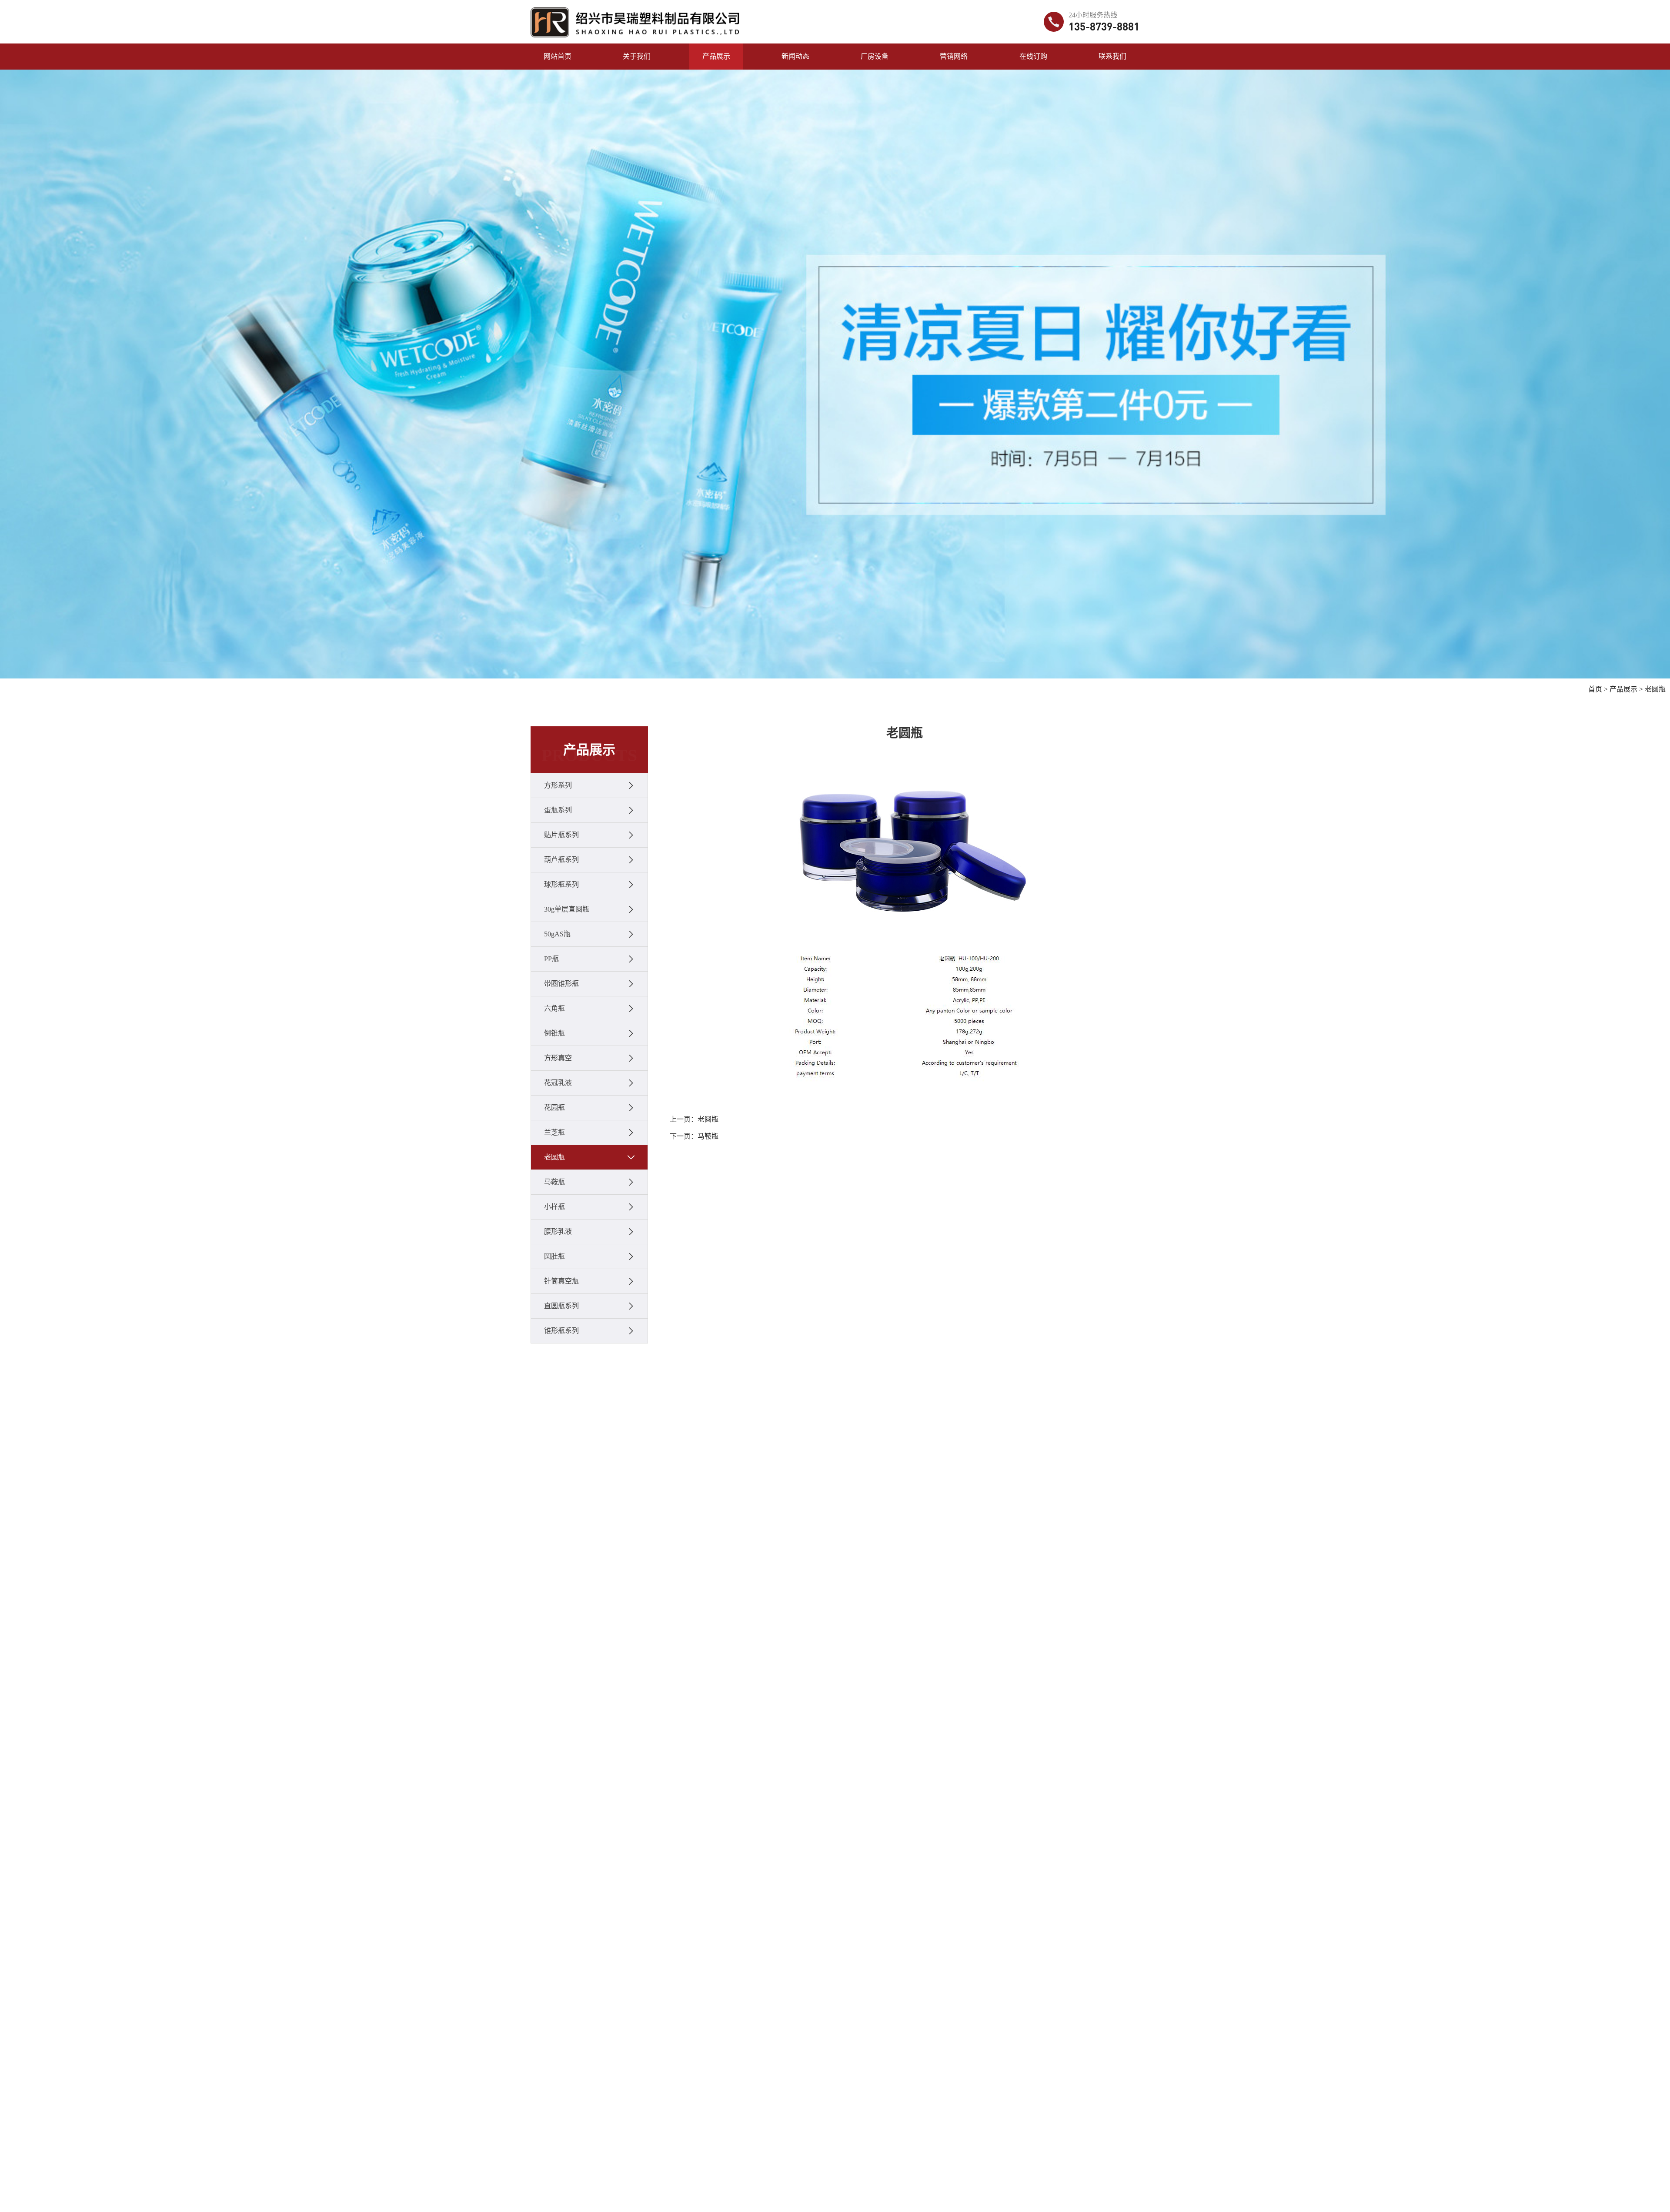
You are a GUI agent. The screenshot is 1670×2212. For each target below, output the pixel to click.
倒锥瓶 (554, 1033)
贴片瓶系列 (561, 835)
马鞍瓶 (554, 1182)
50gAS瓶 (557, 934)
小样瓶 (554, 1207)
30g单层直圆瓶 (567, 909)
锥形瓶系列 (561, 1331)
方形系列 (558, 785)
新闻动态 (795, 56)
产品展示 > (1626, 689)
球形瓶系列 (561, 884)
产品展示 (716, 56)
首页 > (1598, 689)
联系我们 (1112, 56)
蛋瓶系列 (558, 810)
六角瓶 (554, 1008)
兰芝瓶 (554, 1132)
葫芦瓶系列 (561, 860)
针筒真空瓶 (561, 1281)
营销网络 (954, 56)
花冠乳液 (558, 1083)
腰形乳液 (558, 1231)
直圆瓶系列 (561, 1306)
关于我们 (637, 56)
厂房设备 (875, 56)
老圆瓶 (1655, 689)
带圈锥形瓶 (561, 984)
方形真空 (558, 1058)
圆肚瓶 (554, 1256)
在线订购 (1033, 56)
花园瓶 (554, 1108)
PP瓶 (551, 959)
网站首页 (558, 56)
